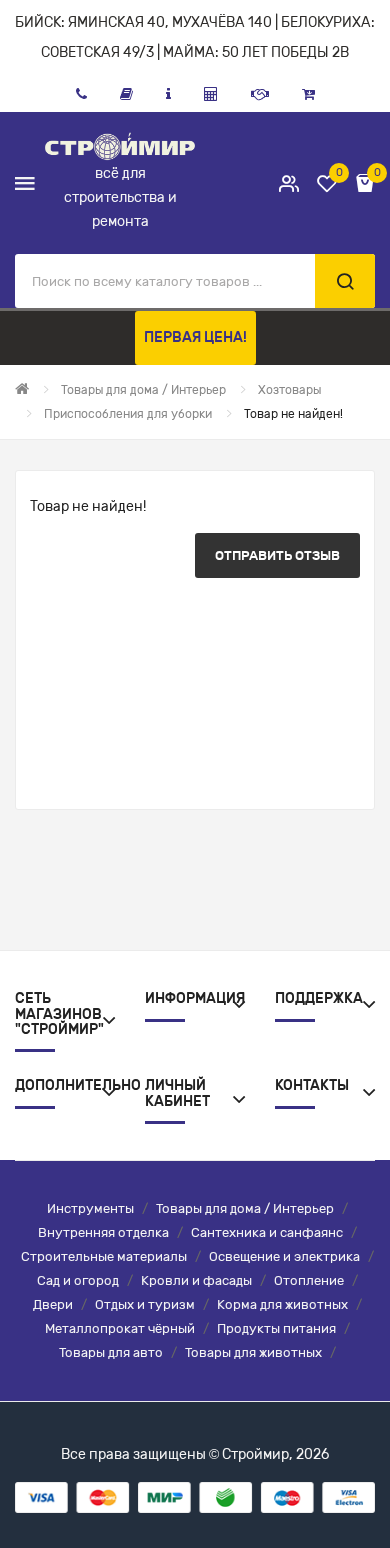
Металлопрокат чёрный (120, 1328)
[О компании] (168, 94)
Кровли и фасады (196, 1280)
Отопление (309, 1280)
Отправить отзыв (277, 555)
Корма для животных (282, 1304)
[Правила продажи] (211, 94)
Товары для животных (253, 1352)
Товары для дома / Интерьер (245, 1208)
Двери (53, 1304)
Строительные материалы (104, 1256)
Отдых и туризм (145, 1304)
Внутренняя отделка (103, 1232)
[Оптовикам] (260, 94)
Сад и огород (78, 1280)
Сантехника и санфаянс (267, 1232)
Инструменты (90, 1208)
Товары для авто (111, 1352)
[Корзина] (308, 94)
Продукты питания (276, 1328)
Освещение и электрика (284, 1256)
